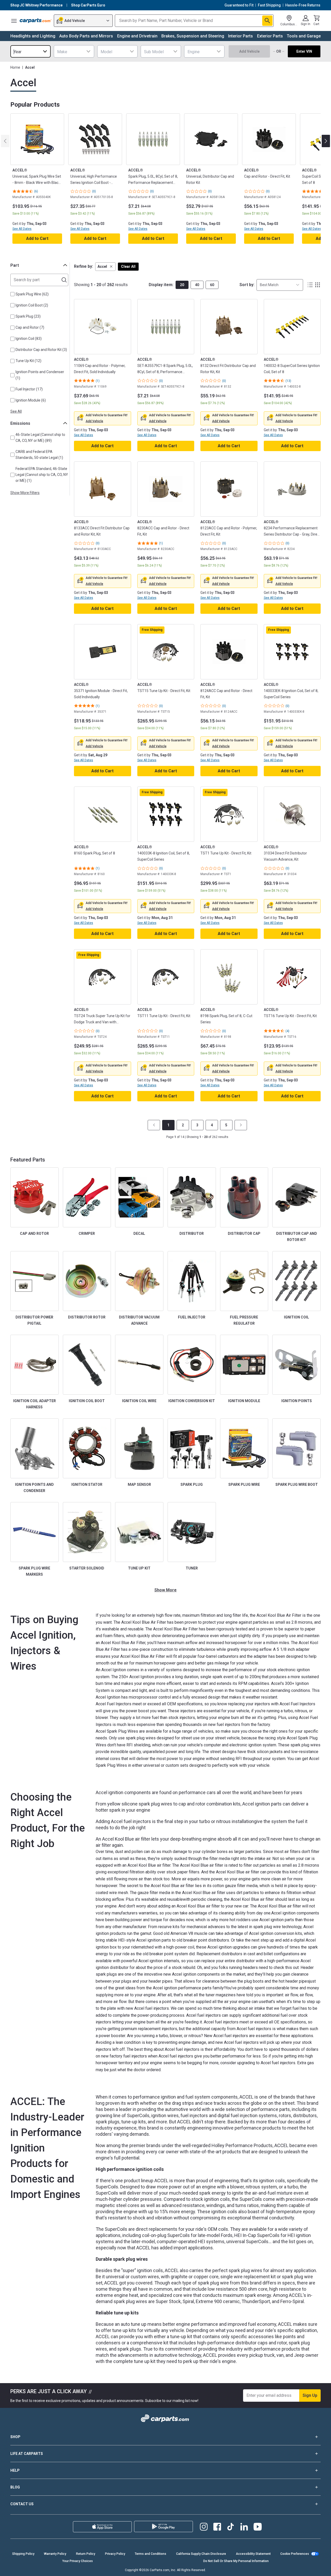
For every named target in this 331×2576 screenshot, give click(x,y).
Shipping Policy (23, 2554)
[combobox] (31, 51)
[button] (105, 267)
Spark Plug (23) (28, 316)
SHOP (15, 2437)
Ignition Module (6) (31, 400)
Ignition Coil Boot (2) (32, 305)
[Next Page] (241, 1125)
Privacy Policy (115, 2554)
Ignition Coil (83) (29, 339)
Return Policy (86, 2554)
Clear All (128, 266)
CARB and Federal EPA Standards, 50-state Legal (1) (39, 455)
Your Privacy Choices (78, 2561)
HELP (15, 2470)
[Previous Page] (154, 1125)
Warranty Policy (55, 2554)
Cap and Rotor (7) (30, 327)
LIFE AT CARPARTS (27, 2454)
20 (182, 285)
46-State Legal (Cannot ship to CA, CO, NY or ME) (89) (40, 438)
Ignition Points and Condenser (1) (40, 375)
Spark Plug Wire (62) (32, 294)
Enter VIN (304, 51)
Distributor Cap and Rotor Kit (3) (41, 350)
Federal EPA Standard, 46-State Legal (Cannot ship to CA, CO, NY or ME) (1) (42, 475)
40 (197, 285)
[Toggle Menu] (14, 21)
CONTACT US (22, 2504)
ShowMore (165, 1590)
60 (212, 285)
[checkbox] (12, 294)
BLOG (15, 2487)
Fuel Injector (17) (29, 389)
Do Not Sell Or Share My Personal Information (236, 2561)
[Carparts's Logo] (36, 21)
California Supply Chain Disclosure (201, 2554)
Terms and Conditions (151, 2554)
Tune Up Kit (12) (28, 361)
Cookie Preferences (295, 2554)
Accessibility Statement (253, 2554)
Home (15, 67)
